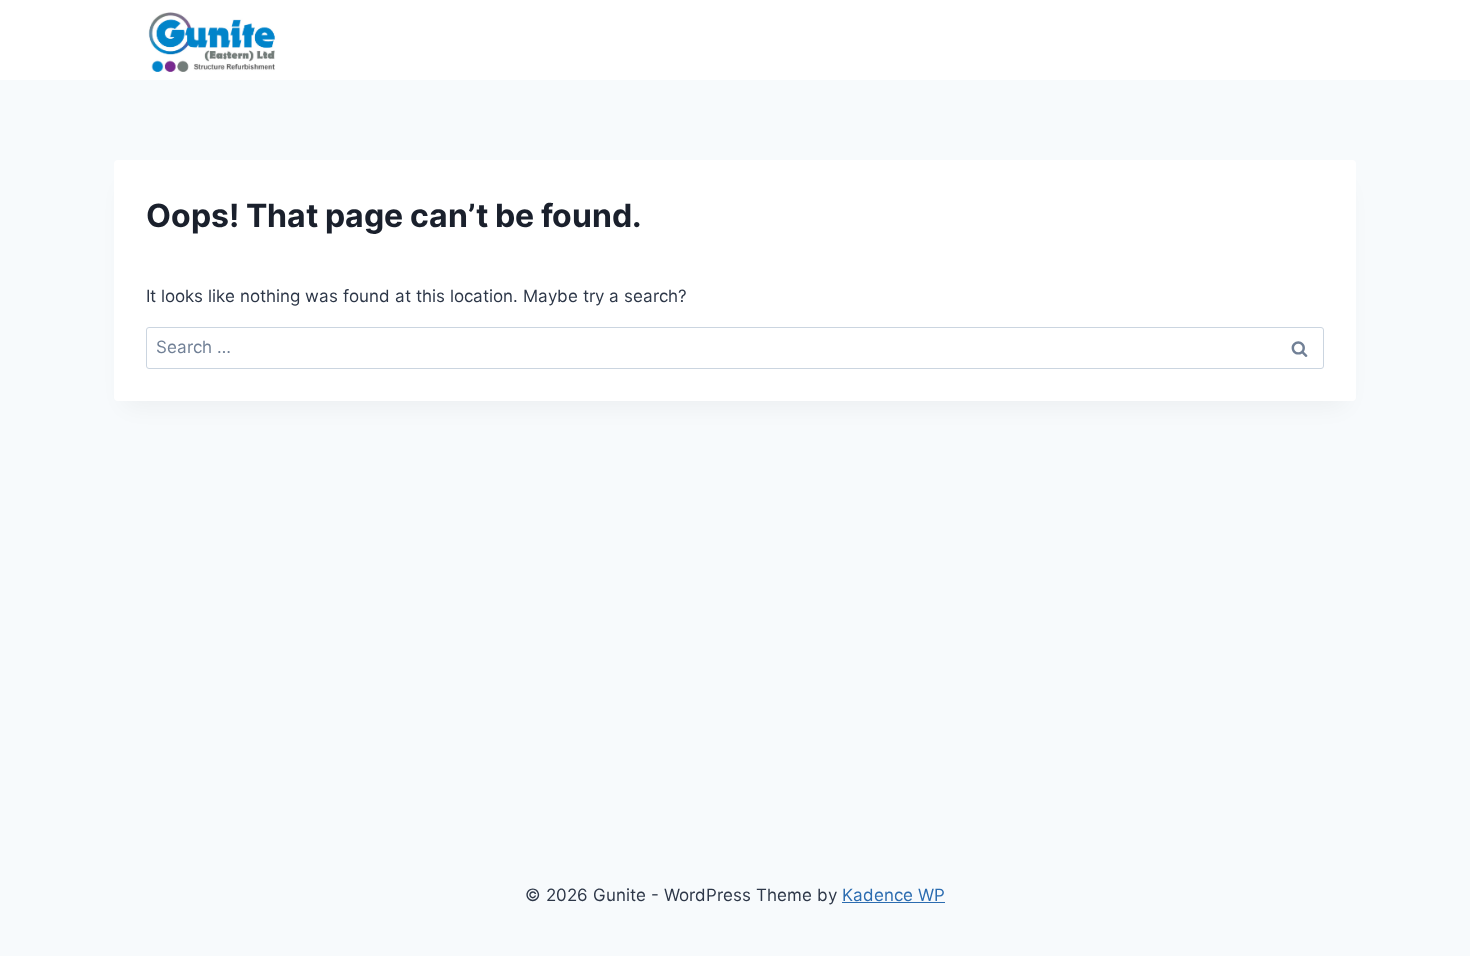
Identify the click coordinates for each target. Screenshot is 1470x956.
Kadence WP (893, 895)
